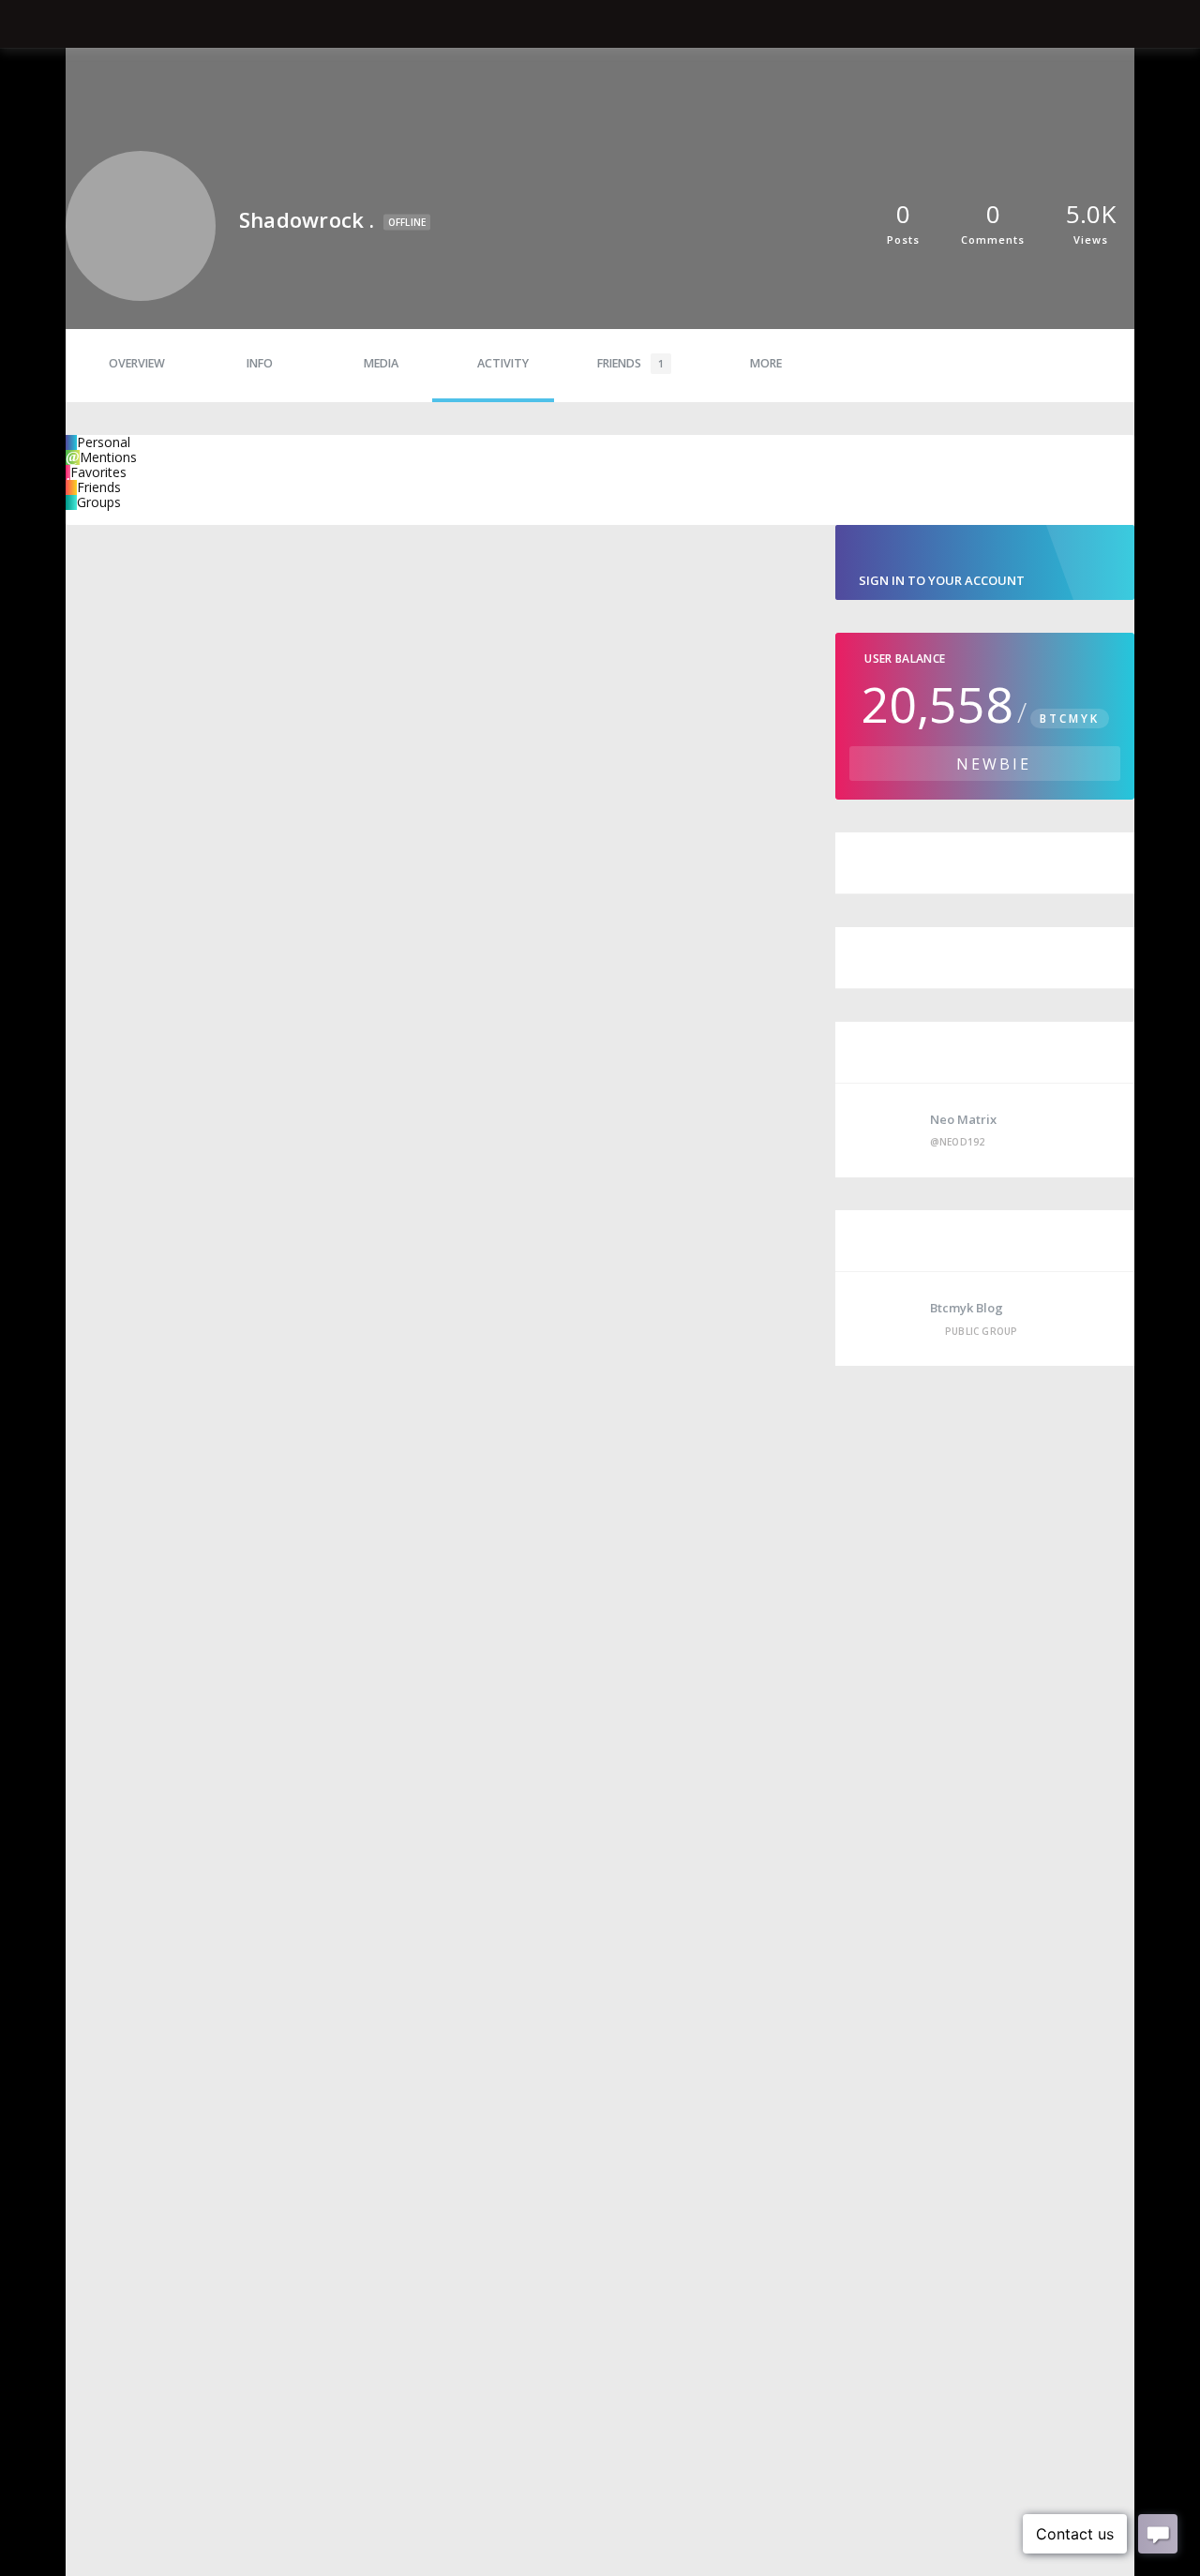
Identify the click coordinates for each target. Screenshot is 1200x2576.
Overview (137, 363)
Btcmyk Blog (967, 1308)
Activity (503, 363)
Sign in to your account (942, 580)
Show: (84, 517)
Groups (99, 502)
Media (381, 363)
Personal (104, 442)
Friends (630, 363)
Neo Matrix (963, 1119)
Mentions (108, 457)
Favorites (98, 472)
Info (260, 363)
